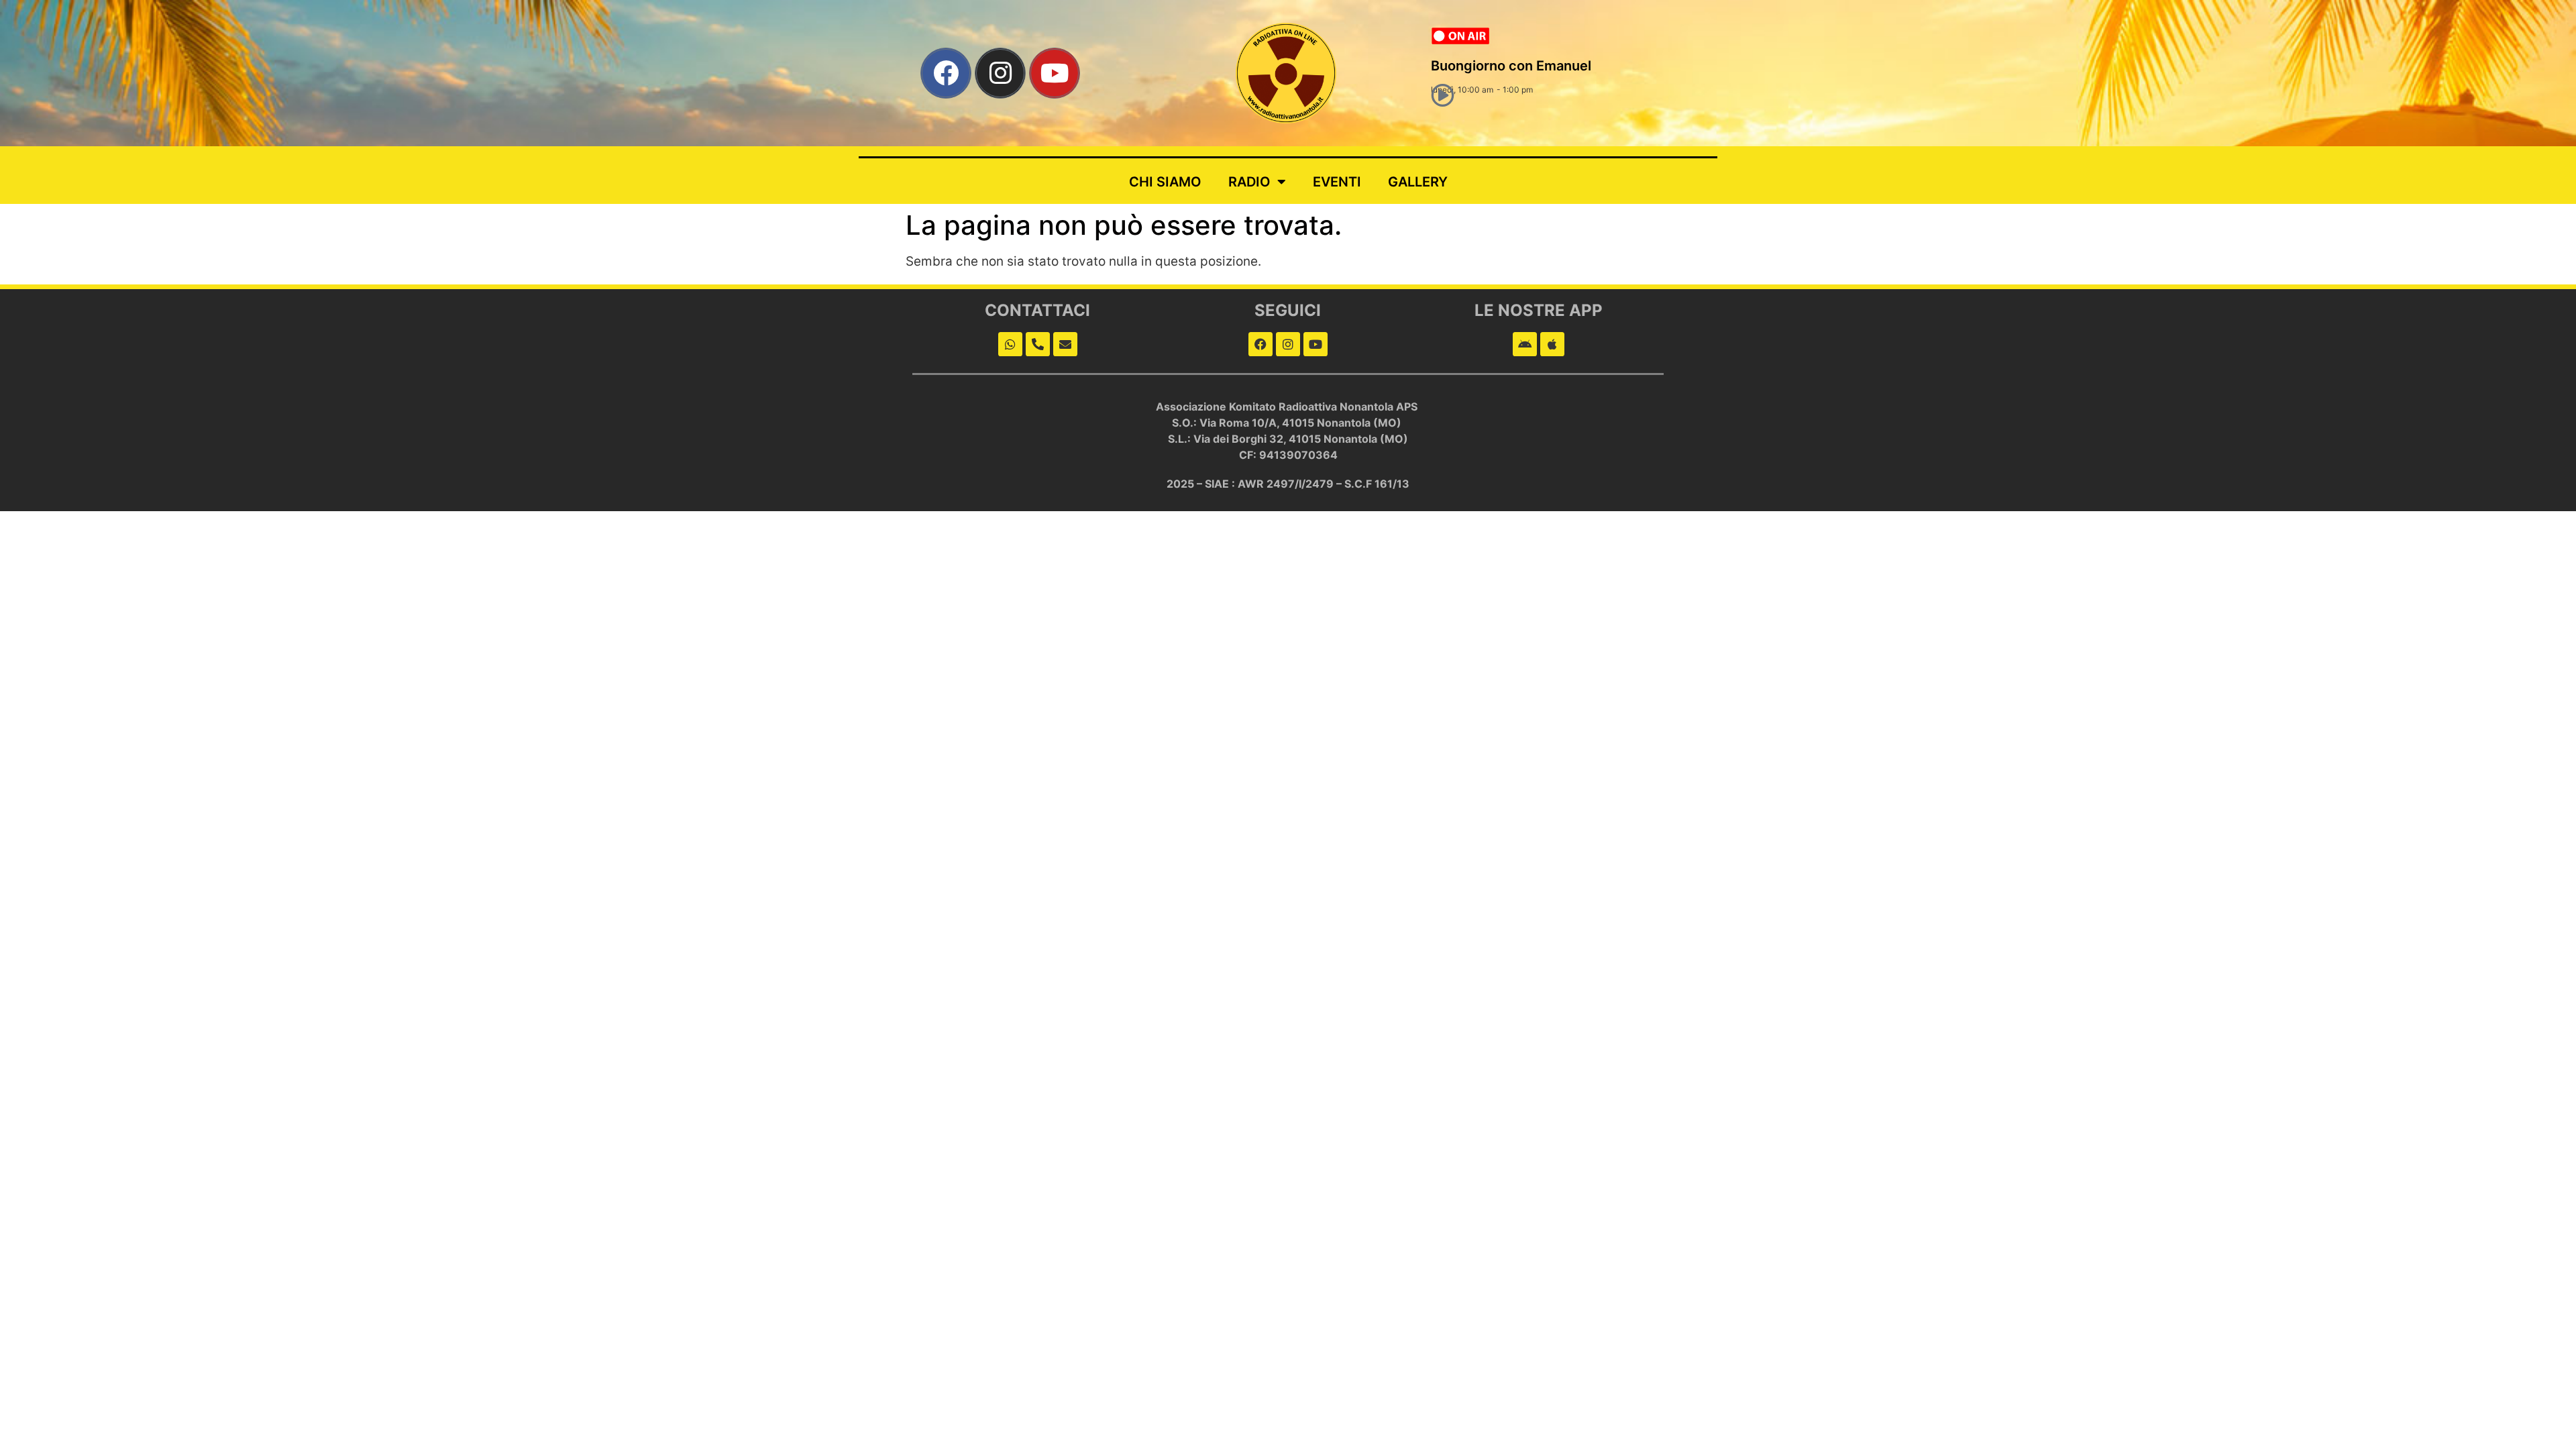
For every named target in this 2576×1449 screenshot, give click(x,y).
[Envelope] (1065, 344)
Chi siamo (1165, 182)
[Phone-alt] (1038, 344)
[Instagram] (1000, 73)
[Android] (1525, 344)
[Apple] (1552, 344)
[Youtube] (1055, 73)
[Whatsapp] (1010, 344)
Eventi (1337, 182)
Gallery (1418, 182)
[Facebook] (946, 73)
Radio (1249, 182)
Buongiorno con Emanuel (1511, 66)
